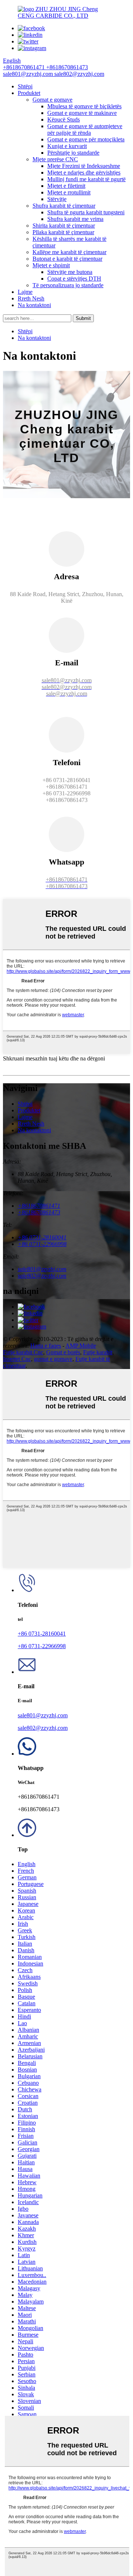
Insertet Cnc (17, 1359)
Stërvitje (57, 199)
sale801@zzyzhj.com (43, 1715)
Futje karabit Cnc (23, 1352)
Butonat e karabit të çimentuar (67, 259)
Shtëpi (25, 86)
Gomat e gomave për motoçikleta (86, 139)
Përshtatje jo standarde (73, 153)
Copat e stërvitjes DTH (74, 279)
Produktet (29, 93)
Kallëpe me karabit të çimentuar (69, 252)
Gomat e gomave (52, 100)
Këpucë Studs (64, 119)
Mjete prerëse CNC (55, 159)
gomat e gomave (53, 1359)
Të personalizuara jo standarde (68, 285)
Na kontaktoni (34, 305)
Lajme (25, 292)
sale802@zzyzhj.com (43, 1728)
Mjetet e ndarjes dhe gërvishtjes (84, 173)
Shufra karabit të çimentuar (64, 206)
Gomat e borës (63, 1352)
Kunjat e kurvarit (67, 146)
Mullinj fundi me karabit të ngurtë (86, 179)
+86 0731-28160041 (42, 1634)
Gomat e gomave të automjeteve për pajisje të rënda (85, 129)
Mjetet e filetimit (66, 186)
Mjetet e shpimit (51, 265)
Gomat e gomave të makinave (82, 113)
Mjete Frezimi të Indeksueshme (84, 166)
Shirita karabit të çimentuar (64, 226)
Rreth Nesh (31, 298)
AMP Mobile (81, 1346)
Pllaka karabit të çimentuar (63, 232)
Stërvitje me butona (70, 272)
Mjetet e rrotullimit (69, 192)
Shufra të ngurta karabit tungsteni (86, 212)
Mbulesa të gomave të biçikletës (84, 106)
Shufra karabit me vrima (75, 219)
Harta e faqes (46, 1346)
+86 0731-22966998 (42, 1646)
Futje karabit (98, 1352)
